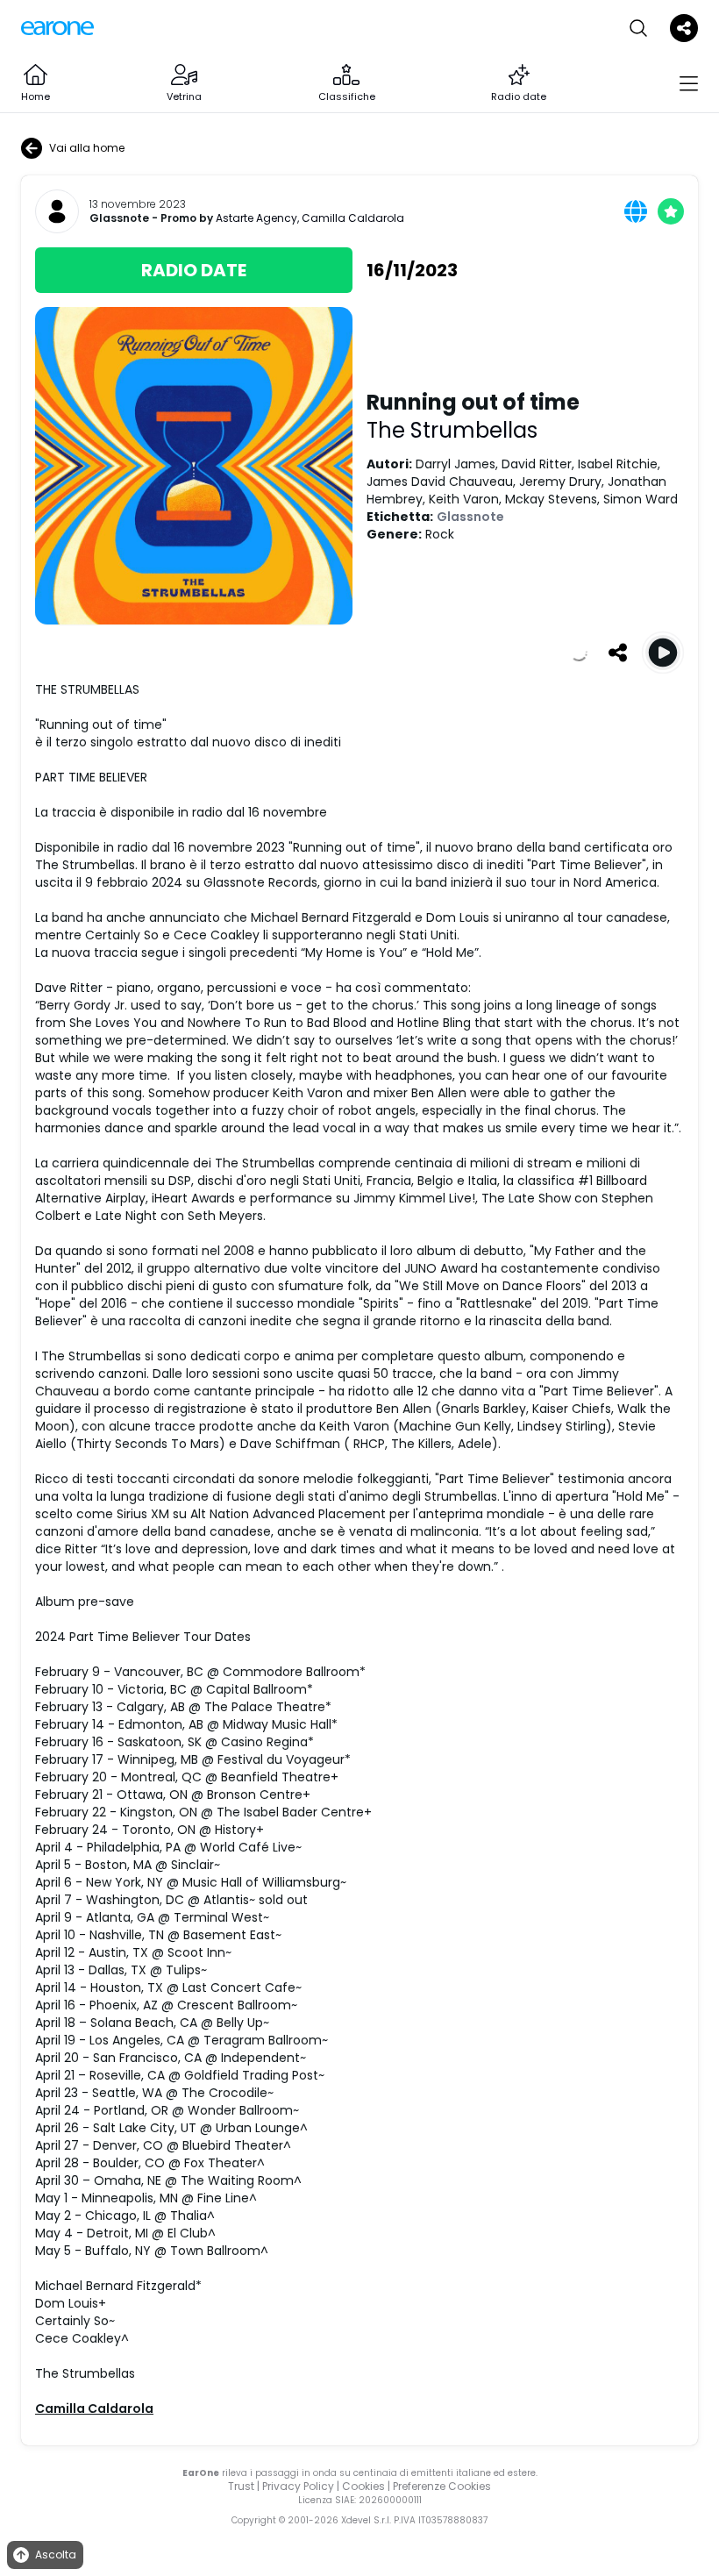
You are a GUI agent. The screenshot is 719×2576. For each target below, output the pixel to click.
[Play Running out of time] (663, 653)
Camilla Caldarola (353, 218)
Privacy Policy (298, 2486)
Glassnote (119, 218)
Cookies (363, 2486)
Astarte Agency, (259, 218)
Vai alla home (87, 148)
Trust (241, 2486)
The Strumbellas (452, 430)
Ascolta (56, 2555)
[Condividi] (617, 653)
